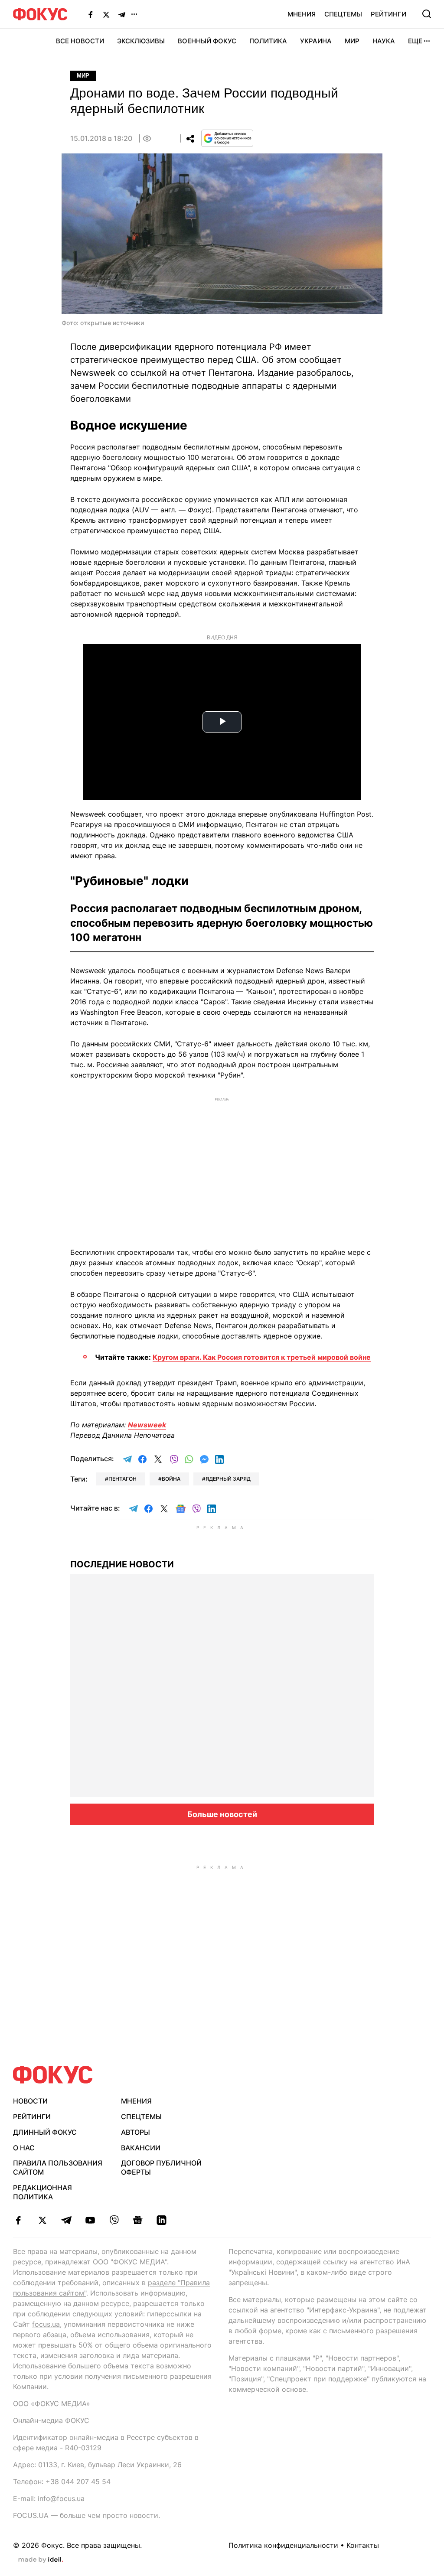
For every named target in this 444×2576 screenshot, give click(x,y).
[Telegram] (122, 14)
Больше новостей (222, 1814)
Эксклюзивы (141, 41)
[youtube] (90, 2220)
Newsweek (147, 1425)
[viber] (114, 2220)
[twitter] (42, 2220)
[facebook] (18, 2220)
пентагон (122, 1479)
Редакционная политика (42, 2192)
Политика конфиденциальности (283, 2545)
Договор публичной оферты (161, 2167)
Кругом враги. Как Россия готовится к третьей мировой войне (262, 1357)
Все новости (80, 41)
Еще (415, 41)
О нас (24, 2148)
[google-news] (138, 2220)
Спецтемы (343, 14)
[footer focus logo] (53, 2075)
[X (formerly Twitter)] (106, 14)
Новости (30, 2101)
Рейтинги (388, 14)
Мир (352, 41)
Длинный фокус (45, 2132)
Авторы (135, 2132)
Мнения (302, 14)
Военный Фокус (207, 41)
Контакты (363, 2545)
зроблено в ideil (41, 2560)
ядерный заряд (228, 1479)
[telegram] (66, 2220)
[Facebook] (91, 14)
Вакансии (141, 2148)
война (171, 1479)
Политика (268, 41)
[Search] (427, 14)
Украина (316, 41)
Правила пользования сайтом (58, 2167)
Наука (384, 41)
